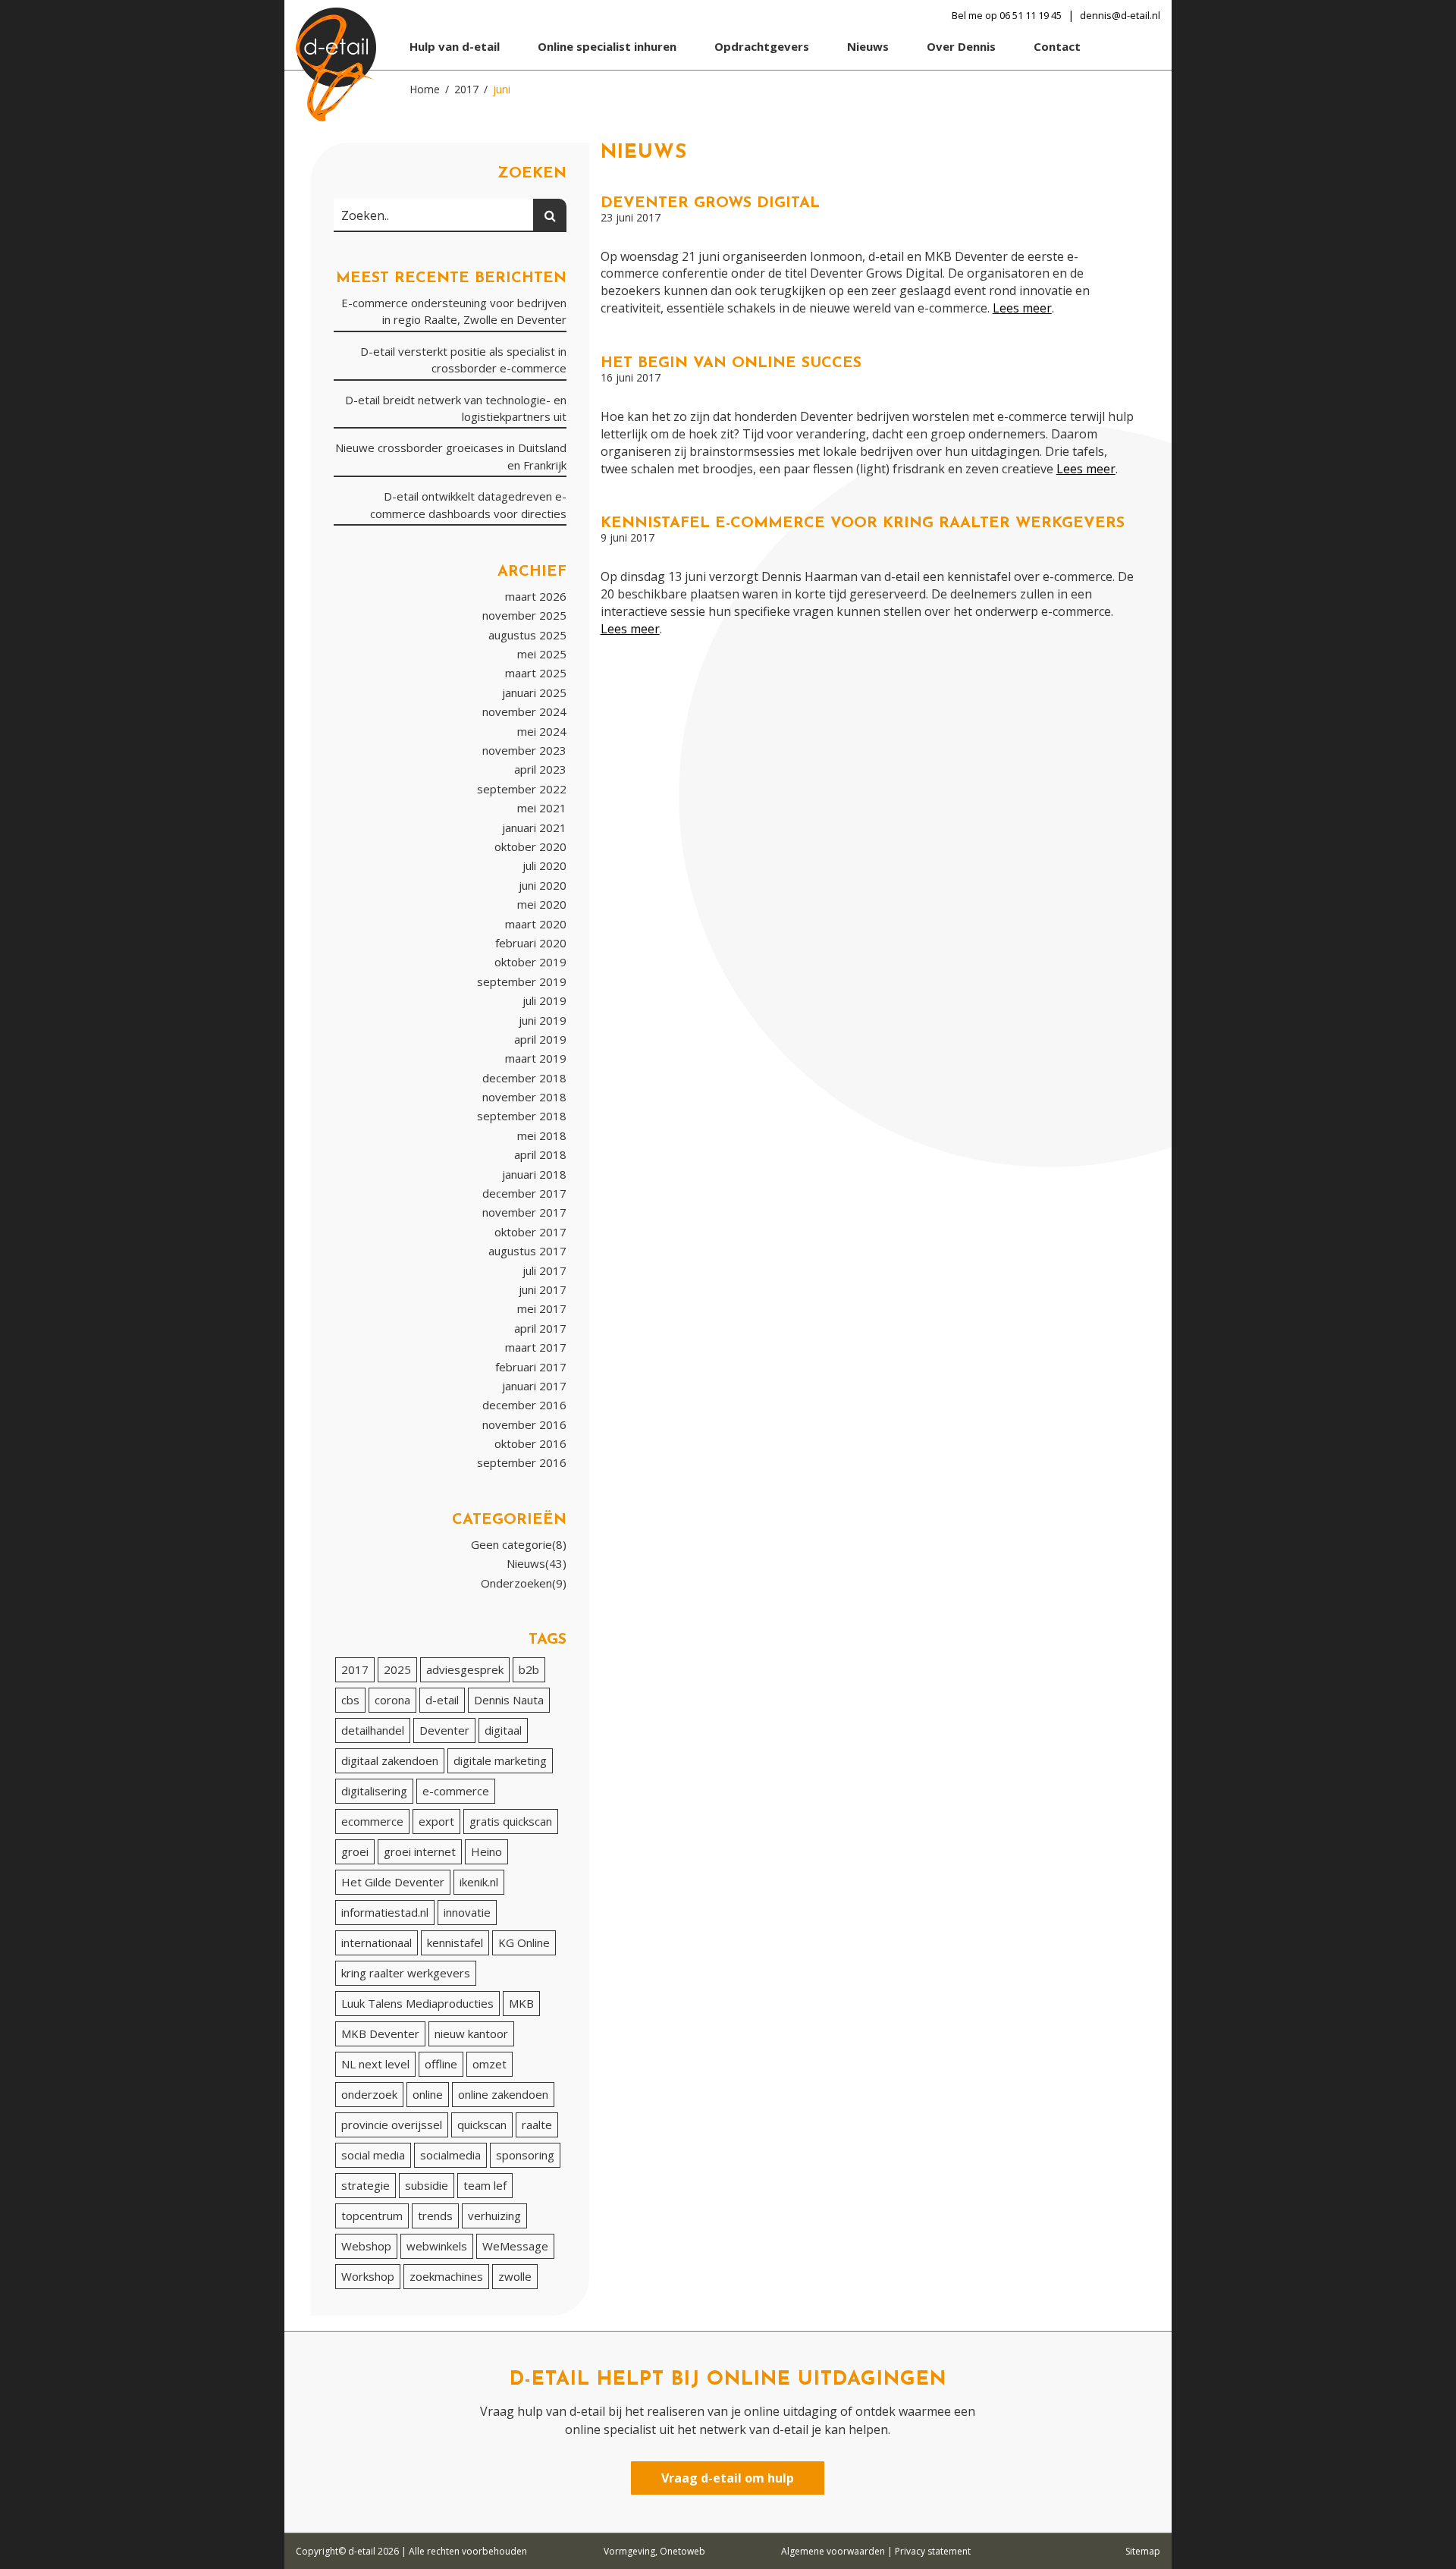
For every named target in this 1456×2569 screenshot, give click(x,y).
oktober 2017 (530, 1232)
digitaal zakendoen (390, 1760)
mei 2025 (542, 654)
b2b (529, 1669)
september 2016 (522, 1462)
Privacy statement (933, 2551)
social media (373, 2155)
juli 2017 (544, 1270)
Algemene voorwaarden (833, 2551)
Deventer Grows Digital (710, 203)
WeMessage (515, 2246)
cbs (350, 1700)
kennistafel (455, 1942)
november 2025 (524, 615)
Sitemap (1143, 2551)
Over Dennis (961, 46)
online (428, 2094)
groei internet (420, 1851)
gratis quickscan (511, 1821)
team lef (485, 2185)
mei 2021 (542, 808)
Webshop (366, 2246)
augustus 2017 (527, 1251)
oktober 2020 (530, 846)
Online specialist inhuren (607, 46)
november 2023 (524, 750)
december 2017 (524, 1193)
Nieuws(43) (537, 1563)
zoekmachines (446, 2276)
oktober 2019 (530, 962)
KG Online (524, 1942)
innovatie (467, 1912)
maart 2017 (536, 1347)
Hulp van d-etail (455, 46)
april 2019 (540, 1039)
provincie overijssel (392, 2125)
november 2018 (524, 1097)
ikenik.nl (479, 1882)
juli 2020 (544, 865)
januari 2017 (534, 1386)
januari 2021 (534, 828)
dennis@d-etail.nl (1120, 15)
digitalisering (374, 1791)
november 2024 (524, 711)
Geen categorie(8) (519, 1544)
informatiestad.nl (385, 1912)
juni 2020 (543, 885)
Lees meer (1022, 308)
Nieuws (868, 46)
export (436, 1821)
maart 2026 (536, 596)
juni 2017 (543, 1289)
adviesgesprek (465, 1669)
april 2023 (540, 769)
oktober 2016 (530, 1443)
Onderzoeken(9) (524, 1583)
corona (392, 1700)
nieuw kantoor (471, 2034)
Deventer (444, 1730)
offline (441, 2064)
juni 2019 (543, 1020)
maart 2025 (536, 673)
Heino (486, 1851)
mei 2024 (542, 731)
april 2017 (540, 1328)
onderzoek (369, 2094)
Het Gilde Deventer (393, 1882)
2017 (355, 1669)
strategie (366, 2185)
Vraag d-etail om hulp (728, 2478)
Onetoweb (682, 2551)
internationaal (377, 1942)
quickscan (482, 2125)
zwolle (515, 2276)
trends (435, 2216)
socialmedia (450, 2155)
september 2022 (522, 789)
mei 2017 (542, 1308)
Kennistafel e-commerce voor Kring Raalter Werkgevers (863, 523)
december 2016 (524, 1405)
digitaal (503, 1730)
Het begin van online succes (731, 363)
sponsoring (525, 2155)
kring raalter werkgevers (406, 1973)
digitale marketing (500, 1760)
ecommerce (372, 1821)
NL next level (375, 2064)
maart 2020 (536, 924)
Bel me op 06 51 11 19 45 (1007, 15)
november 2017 (524, 1212)
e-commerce (456, 1791)
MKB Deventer (380, 2034)
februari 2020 (531, 943)
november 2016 (524, 1424)
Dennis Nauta (509, 1700)
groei (355, 1851)
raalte (537, 2125)
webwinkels (437, 2246)
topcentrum (372, 2216)
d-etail (442, 1700)
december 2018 (524, 1078)
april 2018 (540, 1154)
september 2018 (522, 1116)
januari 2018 (534, 1174)
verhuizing (494, 2216)
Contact (1057, 46)
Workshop (368, 2276)
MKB (521, 2003)
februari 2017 (531, 1367)
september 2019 (522, 981)
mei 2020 (542, 904)
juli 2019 (544, 1000)
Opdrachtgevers (762, 46)
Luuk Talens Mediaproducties (417, 2003)
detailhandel (373, 1730)
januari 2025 (534, 692)
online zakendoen (503, 2094)
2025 (397, 1669)
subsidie (427, 2185)
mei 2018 (542, 1135)
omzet (490, 2064)
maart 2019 (536, 1058)
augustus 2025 (527, 635)
